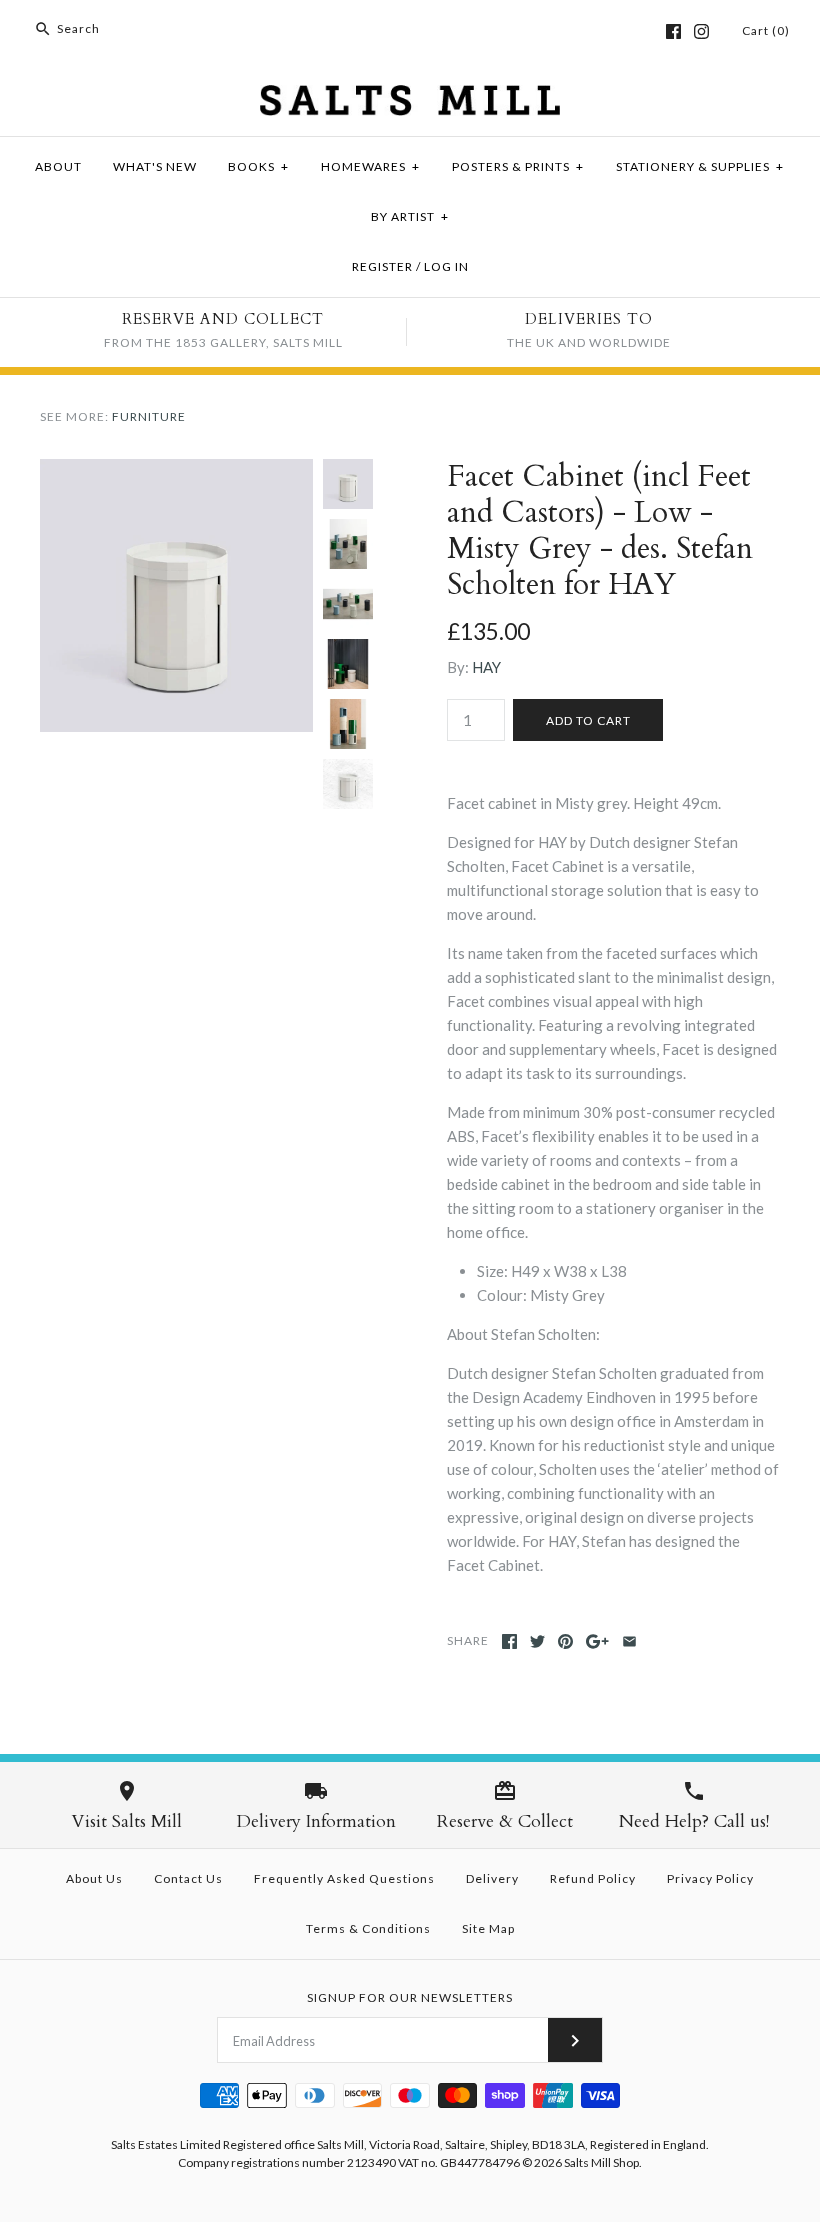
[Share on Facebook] (509, 1641)
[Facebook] (673, 31)
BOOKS (258, 166)
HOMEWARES (370, 166)
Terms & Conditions (368, 1928)
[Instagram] (701, 31)
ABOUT (58, 166)
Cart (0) (766, 30)
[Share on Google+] (597, 1641)
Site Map (488, 1928)
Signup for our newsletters (410, 1997)
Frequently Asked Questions (344, 1878)
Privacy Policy (710, 1878)
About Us (94, 1878)
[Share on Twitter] (537, 1641)
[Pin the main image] (565, 1641)
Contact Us (188, 1878)
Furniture (149, 416)
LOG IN (446, 266)
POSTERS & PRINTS (518, 166)
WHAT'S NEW (155, 166)
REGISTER (382, 266)
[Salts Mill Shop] (410, 97)
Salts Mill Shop (601, 2162)
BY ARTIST (410, 216)
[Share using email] (629, 1641)
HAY (486, 667)
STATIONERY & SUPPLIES (700, 166)
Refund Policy (593, 1878)
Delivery (492, 1878)
